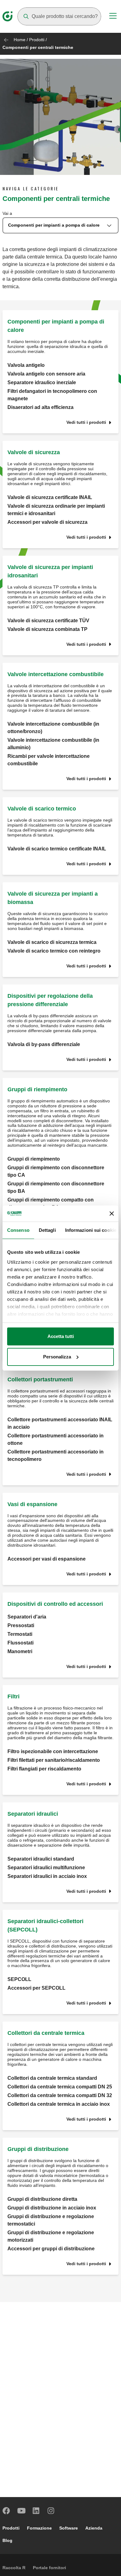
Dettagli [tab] (47, 1230)
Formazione (39, 2528)
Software (69, 2528)
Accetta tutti (61, 1336)
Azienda (94, 2528)
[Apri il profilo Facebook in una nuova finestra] (7, 2511)
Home (20, 40)
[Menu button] (113, 17)
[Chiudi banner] (112, 1214)
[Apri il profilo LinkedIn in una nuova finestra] (36, 2511)
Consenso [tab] (18, 1230)
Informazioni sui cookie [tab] (91, 1230)
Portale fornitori (49, 2568)
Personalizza (57, 1357)
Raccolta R (14, 2568)
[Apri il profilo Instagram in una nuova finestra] (51, 2511)
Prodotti (37, 40)
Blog (7, 2540)
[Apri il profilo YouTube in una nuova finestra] (21, 2511)
